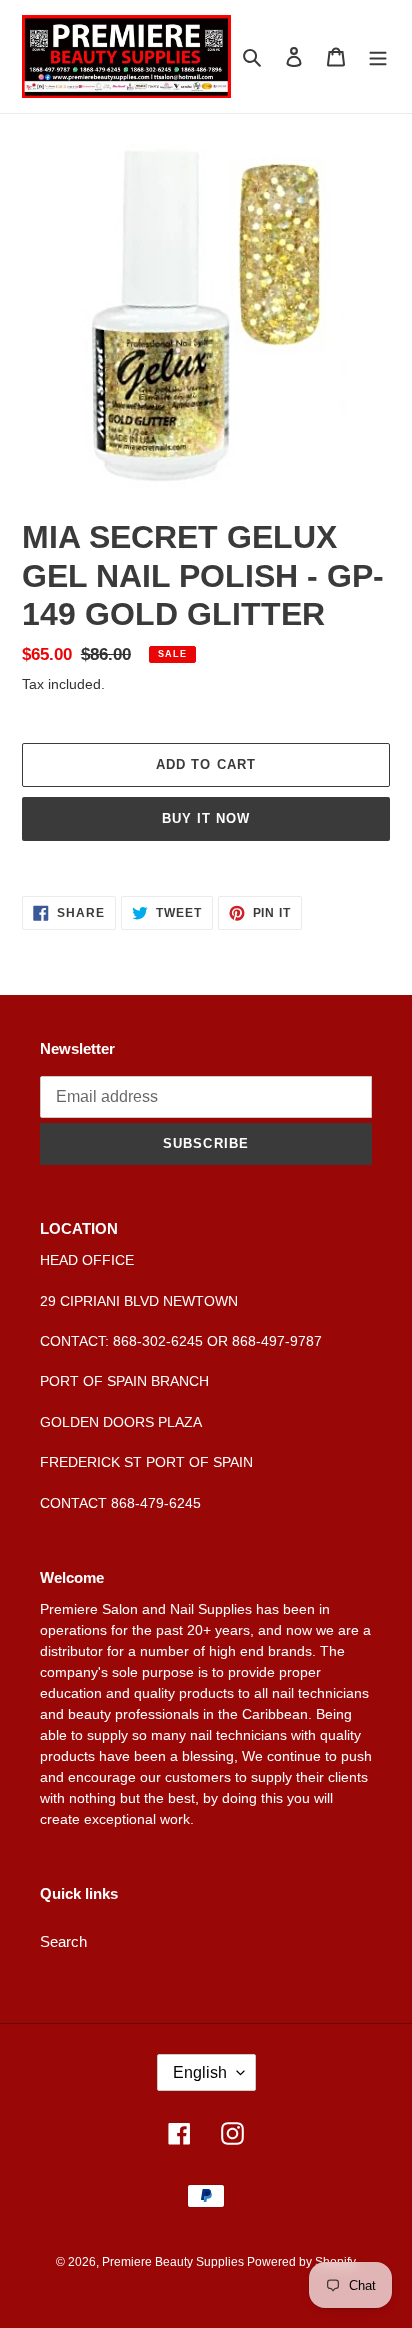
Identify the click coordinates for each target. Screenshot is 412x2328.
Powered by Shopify (301, 2262)
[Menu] (378, 56)
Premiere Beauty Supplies (174, 2262)
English (200, 2072)
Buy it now (206, 818)
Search (63, 1941)
